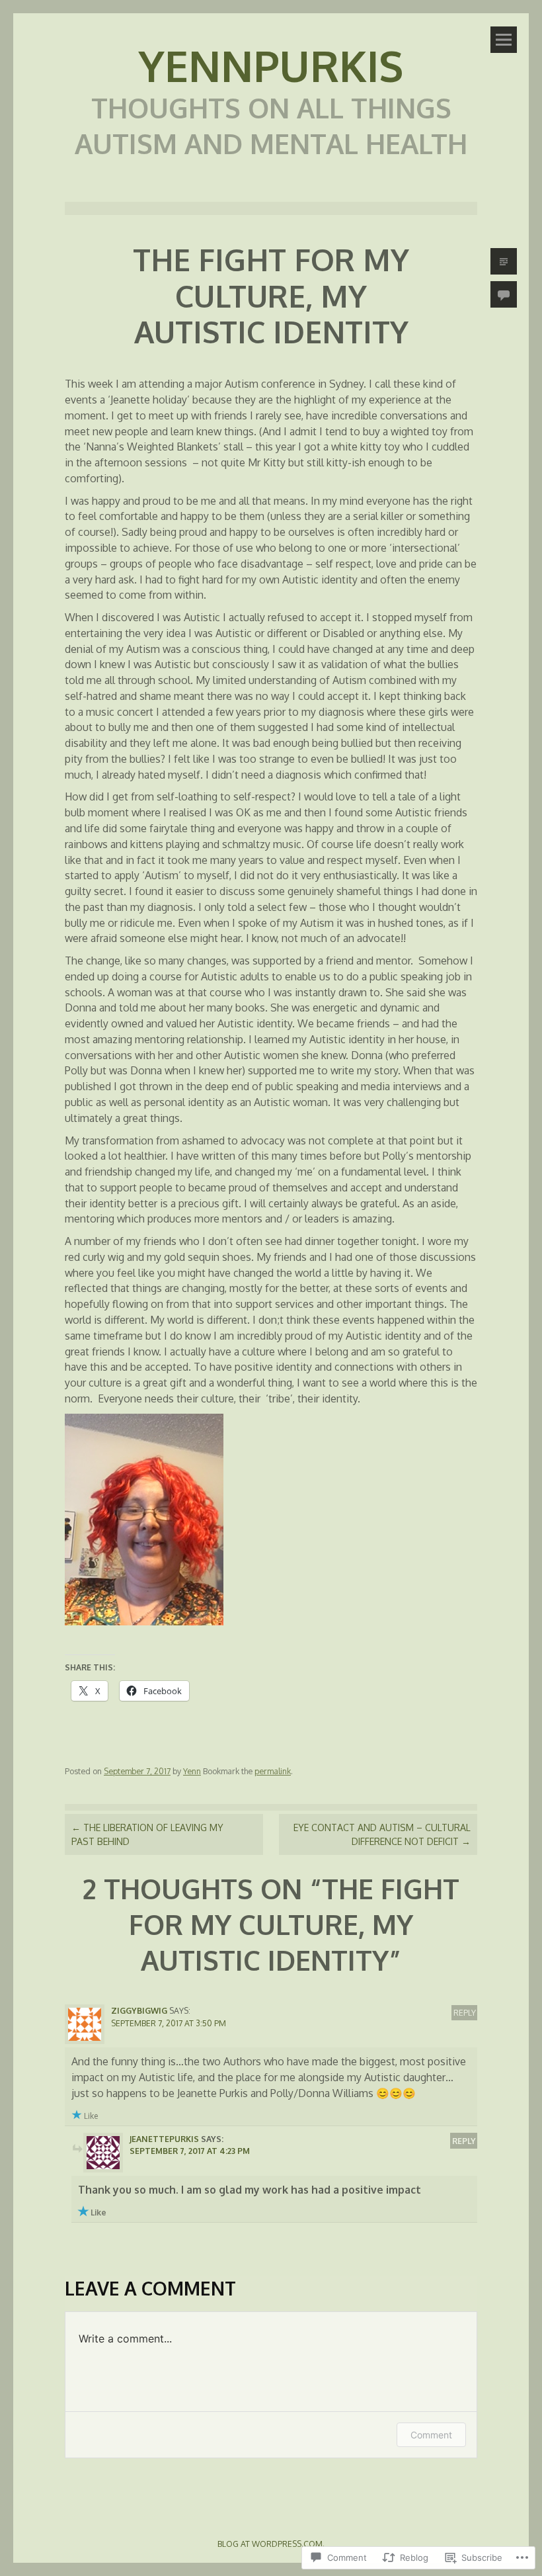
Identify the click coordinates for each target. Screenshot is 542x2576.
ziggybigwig (139, 2010)
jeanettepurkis (164, 2139)
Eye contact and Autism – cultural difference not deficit (382, 1834)
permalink (273, 1771)
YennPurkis (271, 65)
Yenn (192, 1771)
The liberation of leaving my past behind (147, 1834)
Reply (465, 2012)
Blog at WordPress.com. (271, 2544)
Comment (431, 2435)
